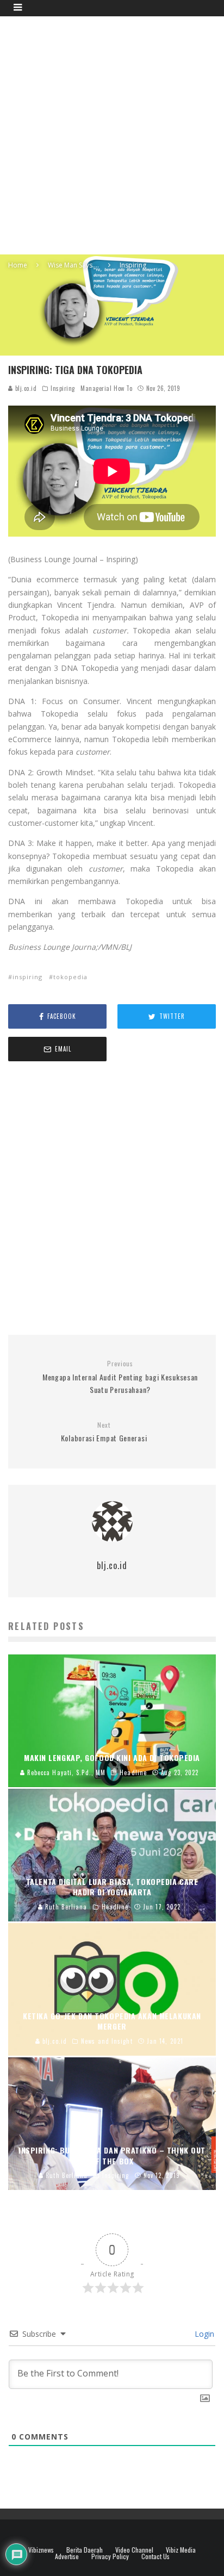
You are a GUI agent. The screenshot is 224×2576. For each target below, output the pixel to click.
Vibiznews (41, 2550)
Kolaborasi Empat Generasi (104, 1432)
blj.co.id (25, 388)
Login (203, 2334)
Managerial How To (106, 388)
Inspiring (63, 388)
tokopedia (70, 977)
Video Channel (134, 2550)
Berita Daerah (85, 2550)
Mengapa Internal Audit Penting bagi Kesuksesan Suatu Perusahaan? (120, 1377)
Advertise (67, 2556)
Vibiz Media (181, 2550)
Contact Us (155, 2556)
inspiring (27, 977)
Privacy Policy (110, 2556)
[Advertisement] (112, 134)
